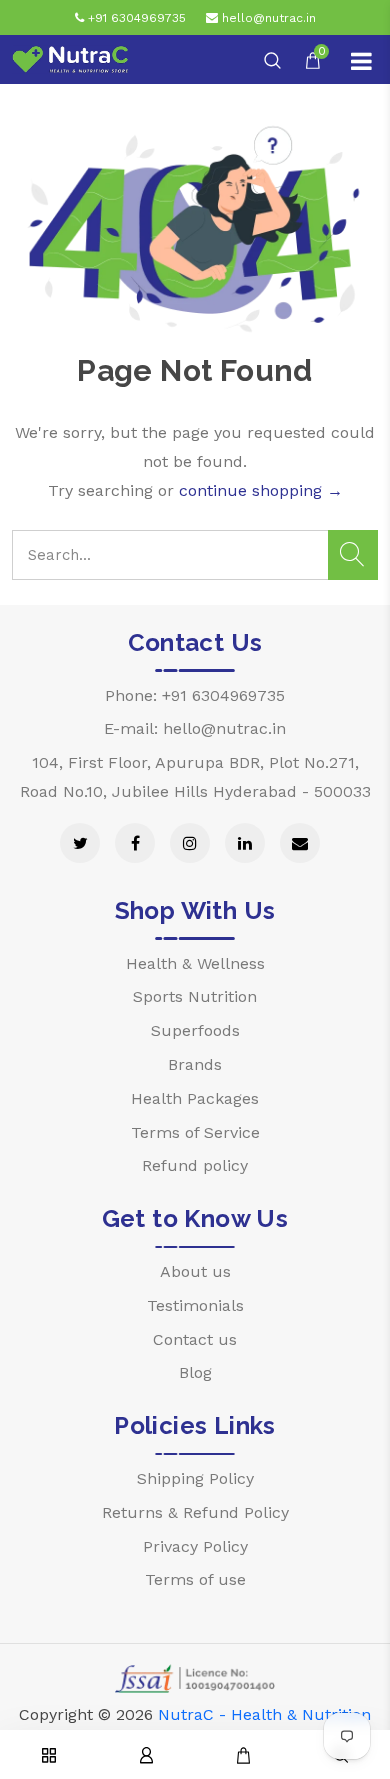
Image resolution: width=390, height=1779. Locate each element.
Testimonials (195, 1305)
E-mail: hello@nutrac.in (195, 728)
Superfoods (195, 1030)
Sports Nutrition (195, 996)
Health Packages (195, 1098)
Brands (195, 1064)
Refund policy (195, 1165)
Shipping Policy (195, 1478)
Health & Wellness (195, 963)
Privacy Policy (195, 1546)
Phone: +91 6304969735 (195, 695)
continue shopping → (261, 490)
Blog (195, 1372)
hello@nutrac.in (267, 18)
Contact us (195, 1339)
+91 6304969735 (135, 18)
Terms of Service (195, 1132)
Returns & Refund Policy (195, 1512)
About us (195, 1271)
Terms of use (195, 1579)
